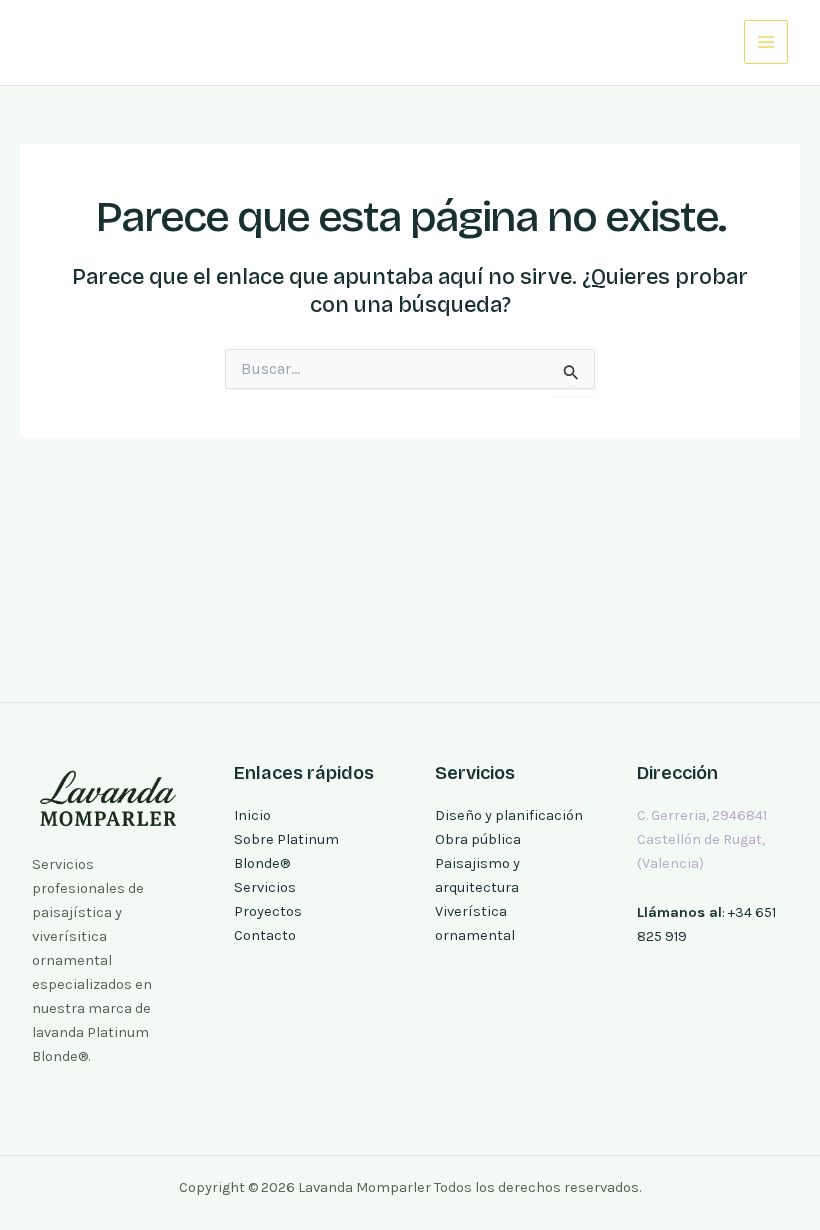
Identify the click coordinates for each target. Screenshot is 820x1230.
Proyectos (268, 911)
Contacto (265, 935)
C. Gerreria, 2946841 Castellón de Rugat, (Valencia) (702, 839)
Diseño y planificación (509, 815)
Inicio (252, 815)
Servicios (265, 887)
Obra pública (478, 839)
